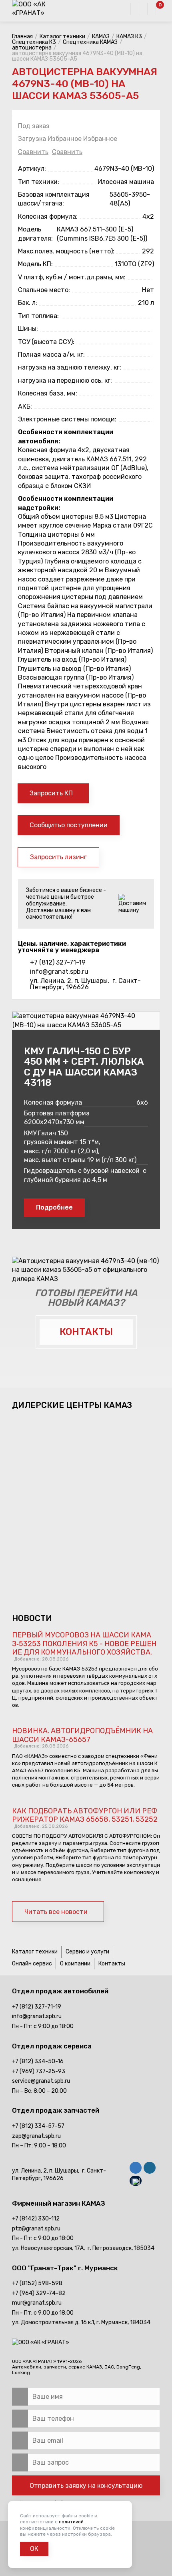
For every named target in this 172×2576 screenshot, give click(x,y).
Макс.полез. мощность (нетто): (66, 251)
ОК (34, 2549)
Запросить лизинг (58, 857)
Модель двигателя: (35, 234)
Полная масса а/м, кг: (51, 355)
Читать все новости (56, 1912)
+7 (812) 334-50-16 (38, 2061)
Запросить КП (51, 793)
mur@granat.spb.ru (37, 2303)
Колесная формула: (48, 216)
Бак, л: (28, 303)
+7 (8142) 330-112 (36, 2219)
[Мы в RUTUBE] (136, 2182)
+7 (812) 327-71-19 (58, 963)
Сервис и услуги (87, 1952)
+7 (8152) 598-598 (37, 2283)
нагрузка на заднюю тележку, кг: (70, 367)
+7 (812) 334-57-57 (38, 2126)
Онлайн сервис (32, 1964)
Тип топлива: (38, 316)
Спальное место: (44, 290)
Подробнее (54, 1207)
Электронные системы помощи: (67, 419)
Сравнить (33, 152)
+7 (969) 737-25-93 (39, 2071)
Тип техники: (39, 182)
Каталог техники (35, 1952)
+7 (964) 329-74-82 (39, 2293)
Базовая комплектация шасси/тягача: (54, 199)
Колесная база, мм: (48, 393)
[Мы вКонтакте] (136, 2169)
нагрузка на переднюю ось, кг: (65, 381)
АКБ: (25, 406)
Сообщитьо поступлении (69, 825)
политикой (71, 2522)
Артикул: (32, 169)
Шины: (28, 329)
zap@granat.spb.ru (36, 2136)
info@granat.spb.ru (59, 972)
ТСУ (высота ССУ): (46, 342)
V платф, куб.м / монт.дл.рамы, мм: (72, 277)
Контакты (112, 1964)
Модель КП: (35, 264)
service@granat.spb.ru (41, 2081)
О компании (75, 1964)
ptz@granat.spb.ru (36, 2229)
